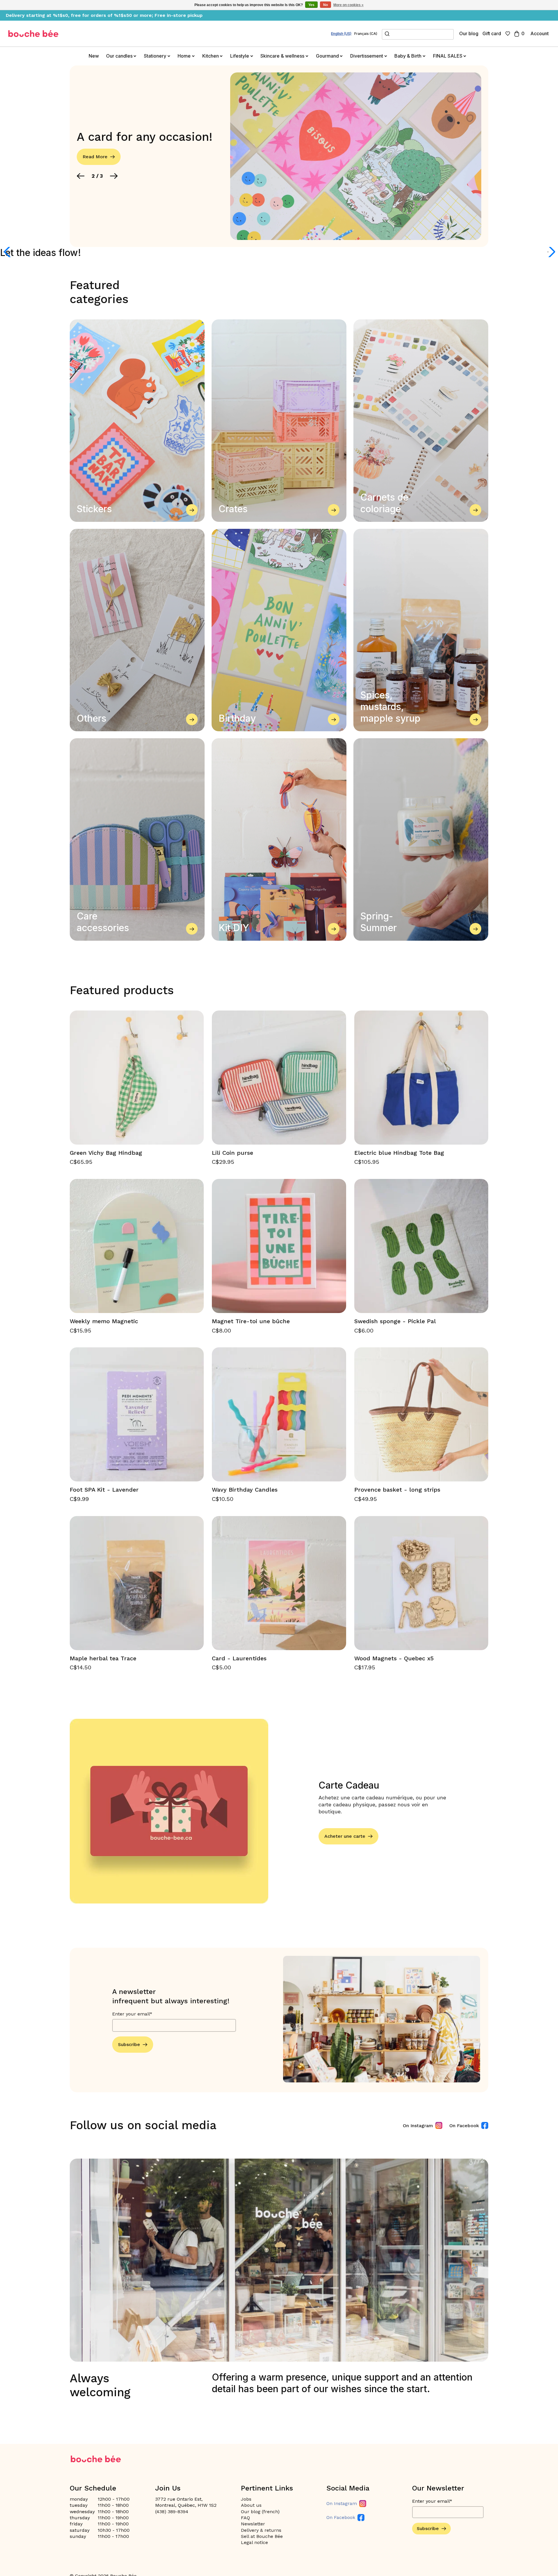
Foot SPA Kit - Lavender (104, 1490)
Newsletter (253, 2524)
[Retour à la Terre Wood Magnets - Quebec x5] (421, 1583)
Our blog (469, 33)
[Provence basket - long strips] (421, 1414)
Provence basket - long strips (397, 1490)
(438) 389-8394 (172, 2512)
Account (540, 33)
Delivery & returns (261, 2530)
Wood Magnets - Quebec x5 (394, 1658)
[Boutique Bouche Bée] (33, 34)
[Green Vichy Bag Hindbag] (137, 1078)
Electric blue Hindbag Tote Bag (399, 1153)
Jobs (246, 2499)
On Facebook (464, 2126)
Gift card (492, 33)
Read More (95, 157)
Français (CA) (366, 34)
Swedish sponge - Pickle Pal (395, 1321)
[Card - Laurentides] (279, 1583)
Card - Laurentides (239, 1658)
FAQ (245, 2518)
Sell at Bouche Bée (262, 2536)
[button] (81, 176)
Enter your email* (132, 2014)
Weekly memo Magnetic (104, 1321)
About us (251, 2505)
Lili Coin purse (233, 1153)
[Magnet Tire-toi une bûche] (279, 1246)
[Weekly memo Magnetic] (137, 1246)
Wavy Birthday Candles (245, 1490)
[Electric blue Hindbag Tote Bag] (421, 1078)
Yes (311, 5)
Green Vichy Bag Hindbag (106, 1153)
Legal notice (254, 2542)
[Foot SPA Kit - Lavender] (137, 1414)
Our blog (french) (260, 2512)
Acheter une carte (345, 1836)
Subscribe (129, 2044)
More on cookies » (348, 5)
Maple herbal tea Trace (103, 1658)
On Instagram (418, 2126)
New (94, 56)
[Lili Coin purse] (279, 1078)
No (325, 5)
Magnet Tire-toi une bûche (251, 1321)
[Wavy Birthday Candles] (279, 1414)
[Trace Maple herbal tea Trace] (137, 1583)
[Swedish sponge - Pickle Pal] (421, 1246)
